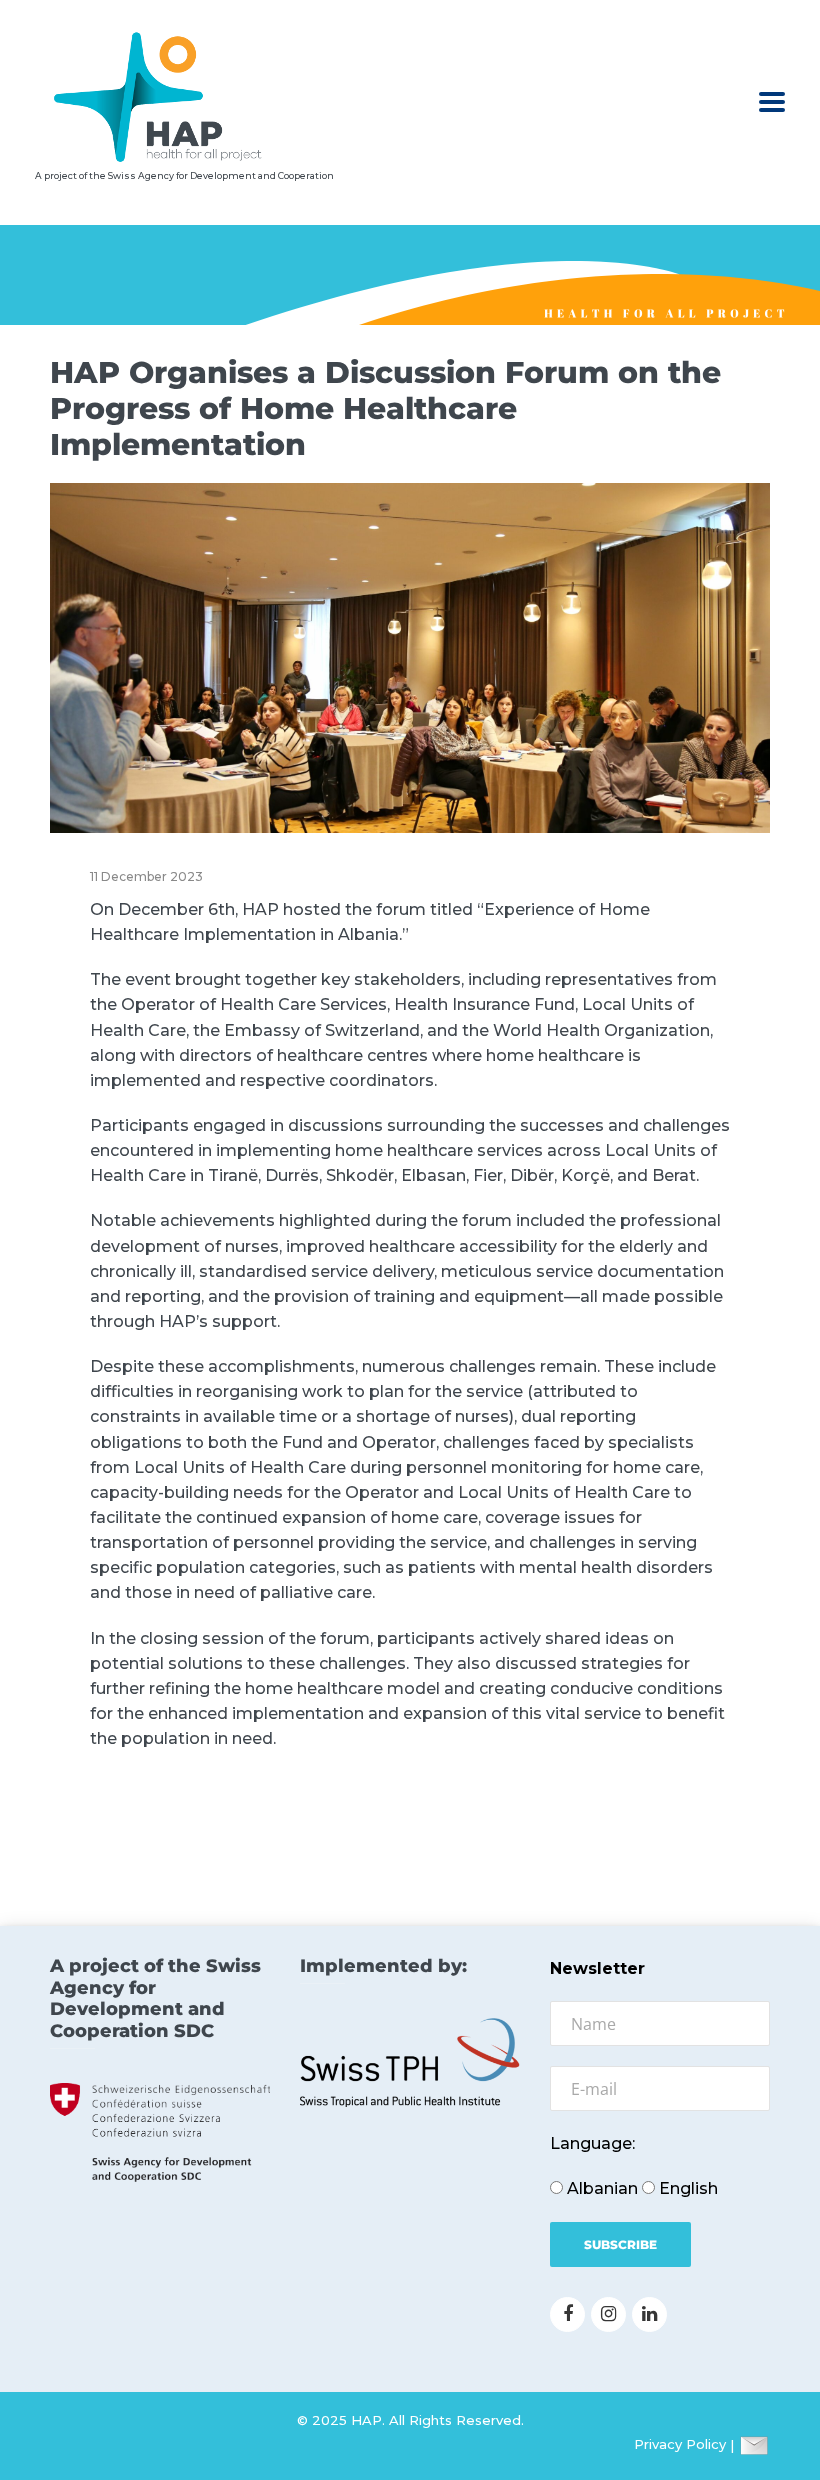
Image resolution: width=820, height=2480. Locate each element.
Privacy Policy (680, 2445)
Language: (592, 2143)
